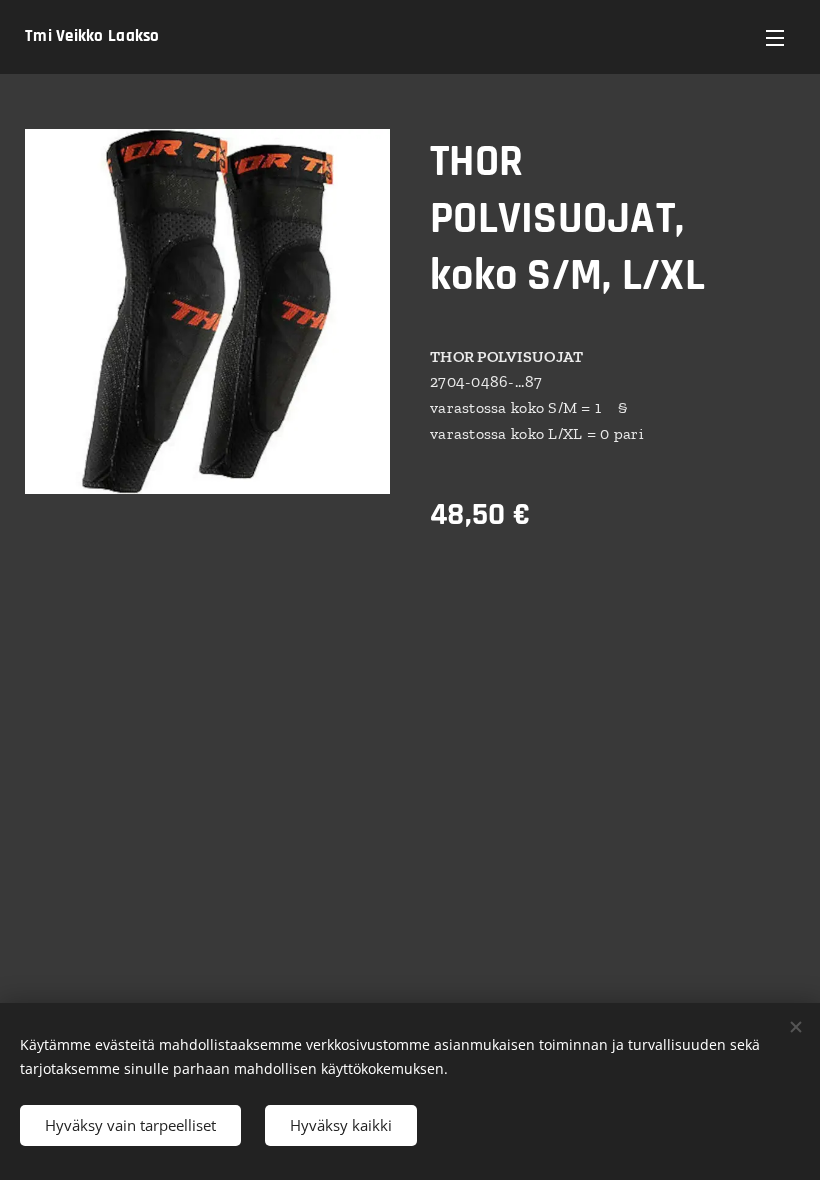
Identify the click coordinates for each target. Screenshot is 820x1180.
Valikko (775, 37)
